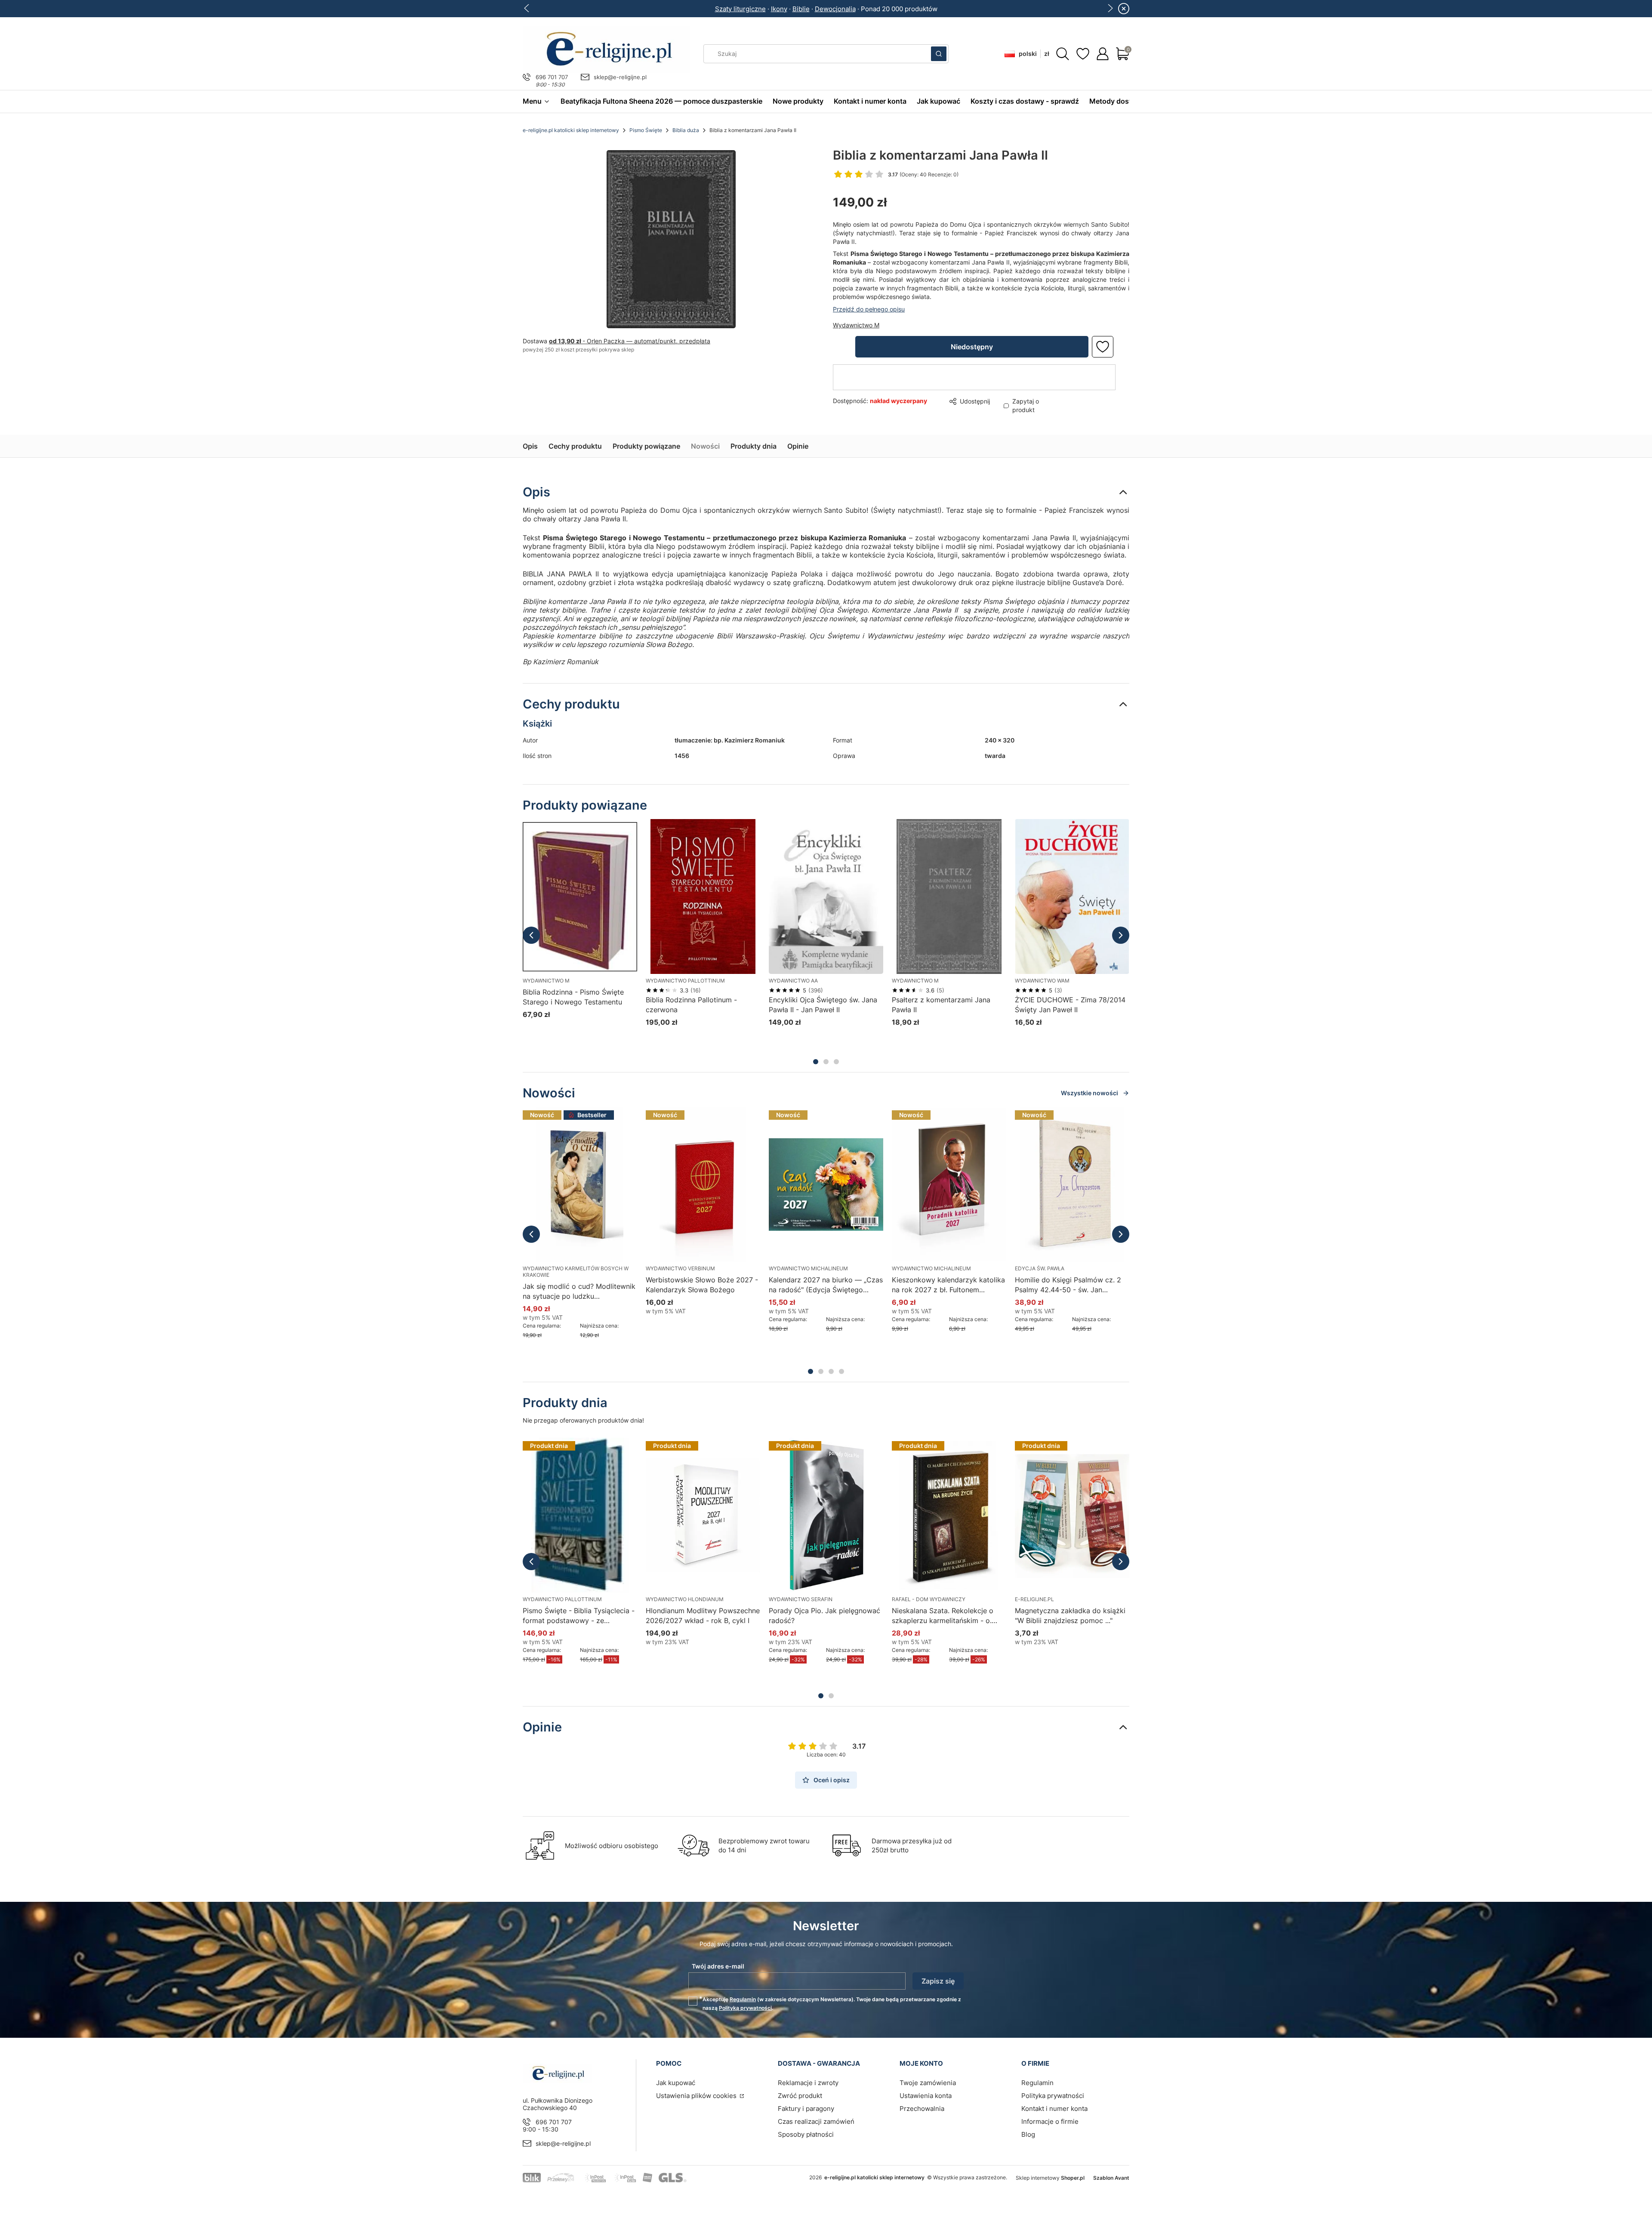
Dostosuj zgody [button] (887, 1143)
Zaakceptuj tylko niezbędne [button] (791, 1143)
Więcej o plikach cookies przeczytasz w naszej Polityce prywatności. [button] (727, 1116)
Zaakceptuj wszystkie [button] (974, 1143)
